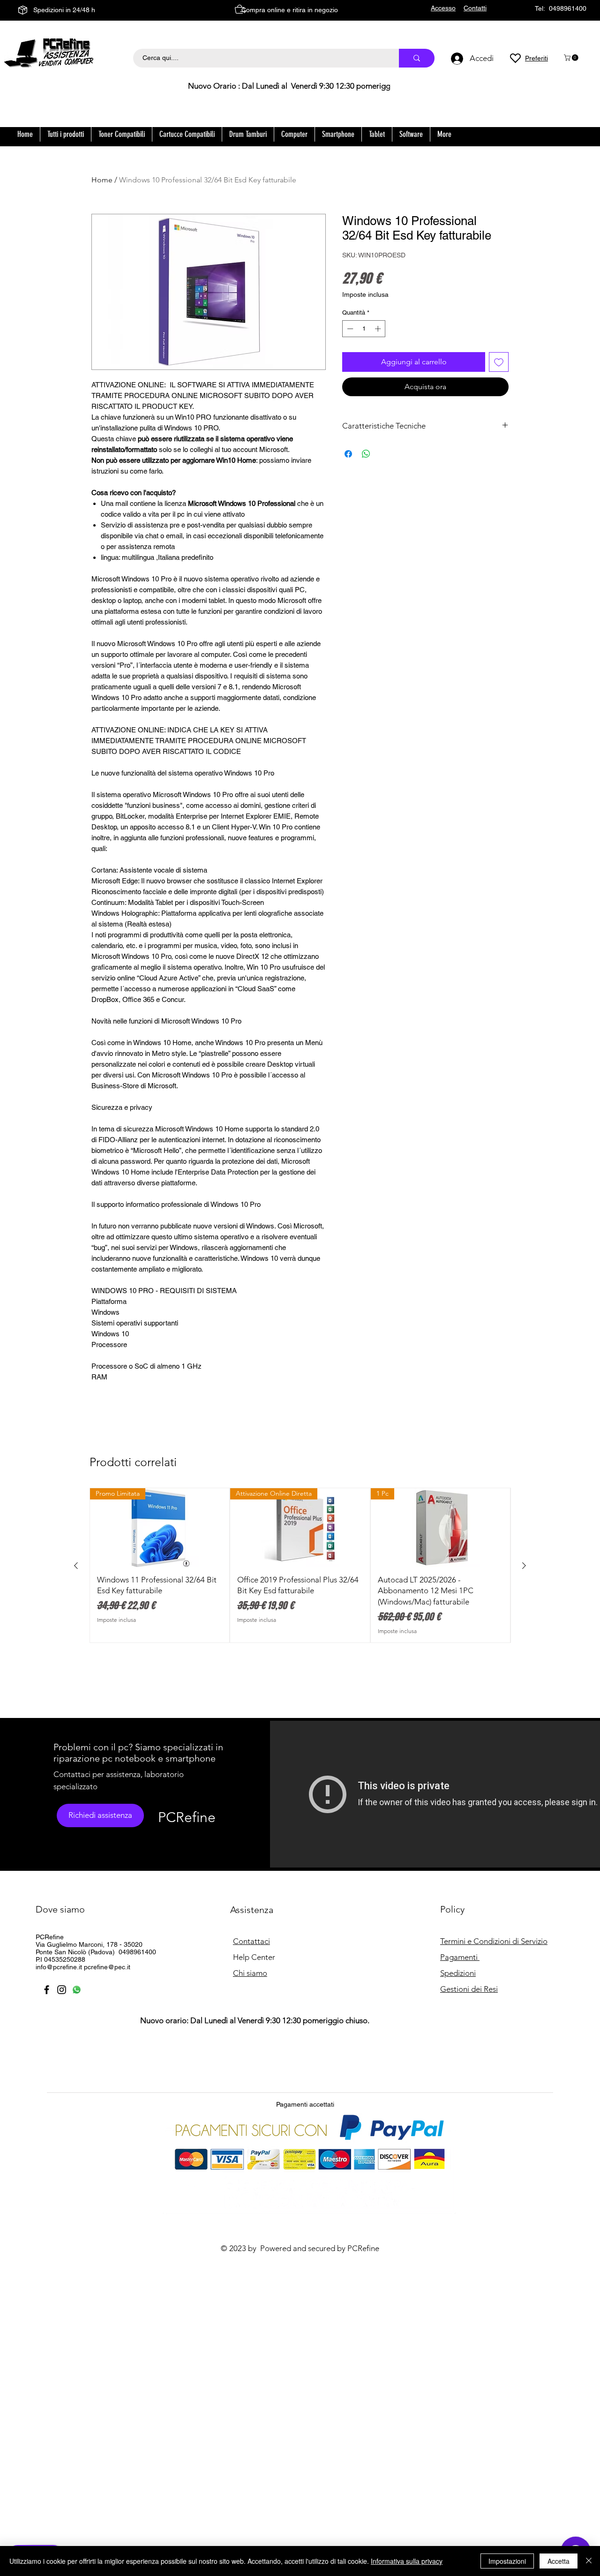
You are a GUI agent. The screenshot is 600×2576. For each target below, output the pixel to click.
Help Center (254, 1957)
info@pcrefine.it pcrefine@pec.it (83, 1967)
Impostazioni (507, 2561)
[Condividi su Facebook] (348, 454)
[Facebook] (47, 1990)
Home (102, 180)
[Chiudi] (589, 2561)
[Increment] (379, 329)
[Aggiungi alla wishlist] (499, 362)
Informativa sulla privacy (407, 2561)
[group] (300, 1565)
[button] (572, 58)
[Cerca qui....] (417, 58)
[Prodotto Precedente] (76, 1566)
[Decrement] (349, 329)
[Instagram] (62, 1990)
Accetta (559, 2561)
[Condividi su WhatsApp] (366, 454)
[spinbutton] (364, 329)
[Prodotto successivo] (524, 1566)
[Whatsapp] (77, 1990)
